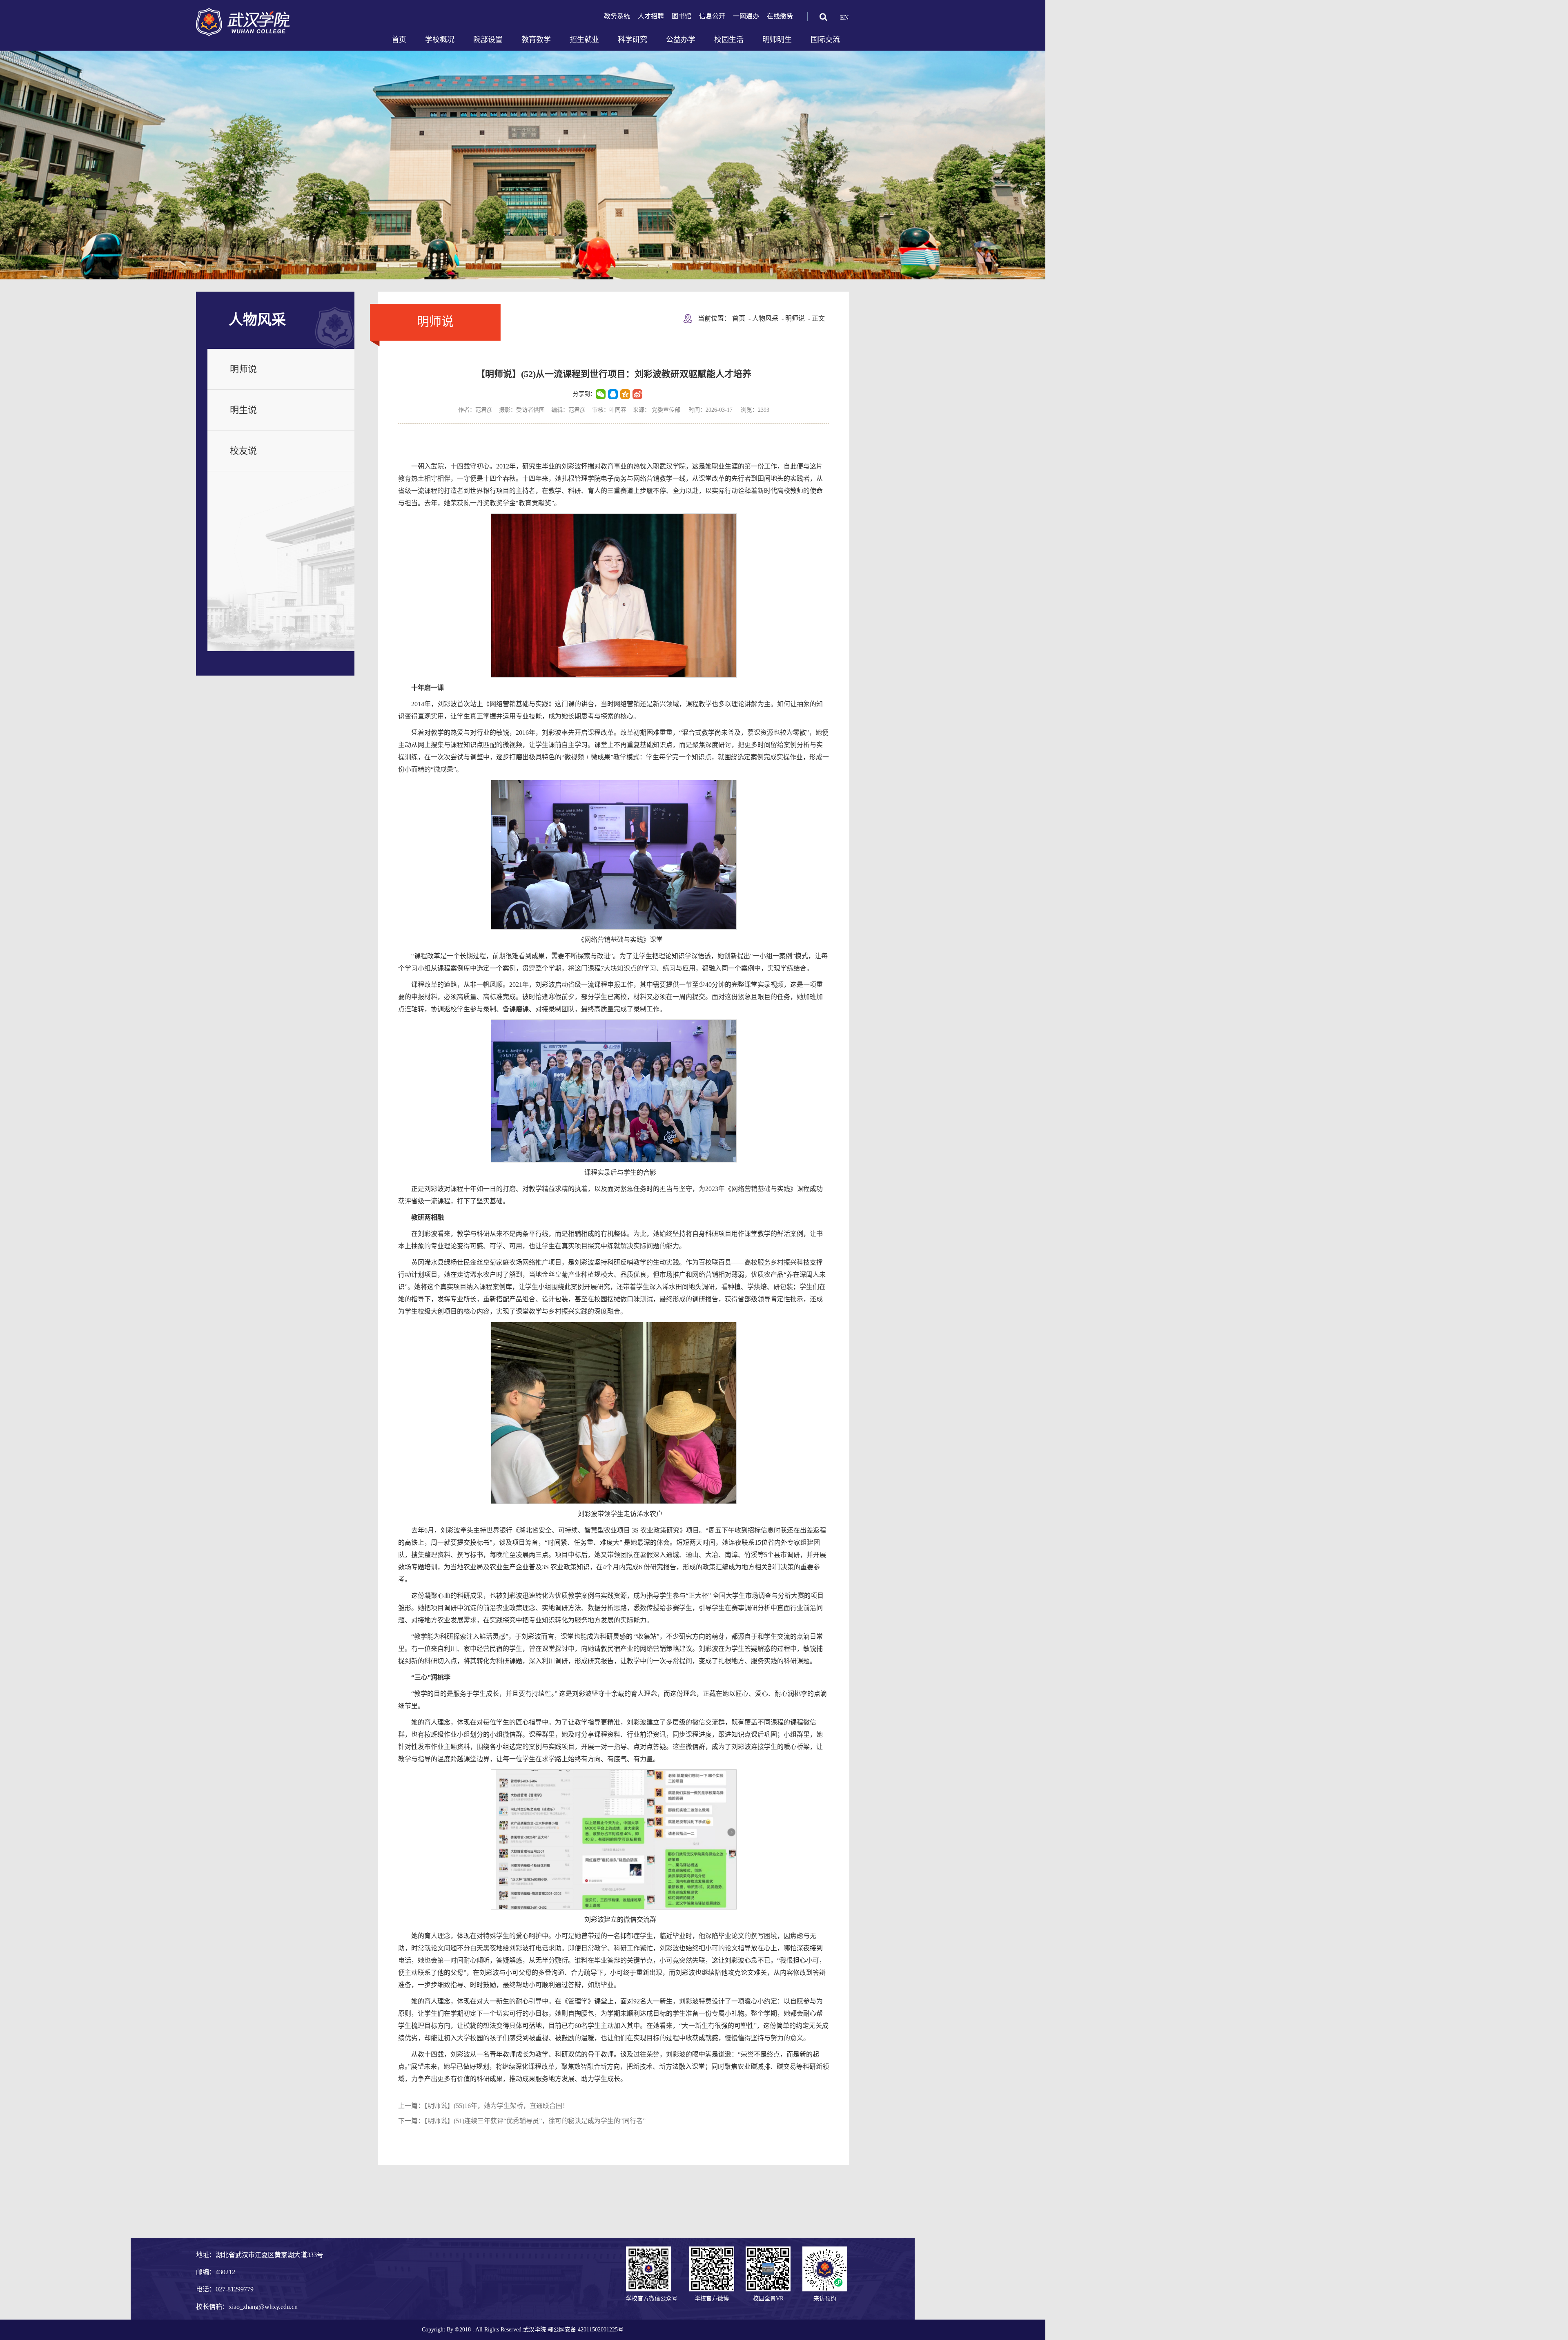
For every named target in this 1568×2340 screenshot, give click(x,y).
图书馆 (682, 16)
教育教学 (536, 40)
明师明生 (777, 40)
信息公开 (712, 16)
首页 (399, 40)
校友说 (243, 451)
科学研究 (633, 40)
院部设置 (488, 40)
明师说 (243, 369)
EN (844, 17)
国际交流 (825, 40)
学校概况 (440, 40)
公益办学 (681, 40)
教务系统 (617, 16)
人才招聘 (651, 16)
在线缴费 (780, 16)
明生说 (243, 410)
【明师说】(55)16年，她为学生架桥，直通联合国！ (497, 2106)
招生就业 (584, 40)
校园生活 (729, 40)
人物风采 (765, 318)
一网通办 (746, 16)
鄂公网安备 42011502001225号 (586, 2330)
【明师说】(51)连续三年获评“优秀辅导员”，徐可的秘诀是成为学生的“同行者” (535, 2121)
